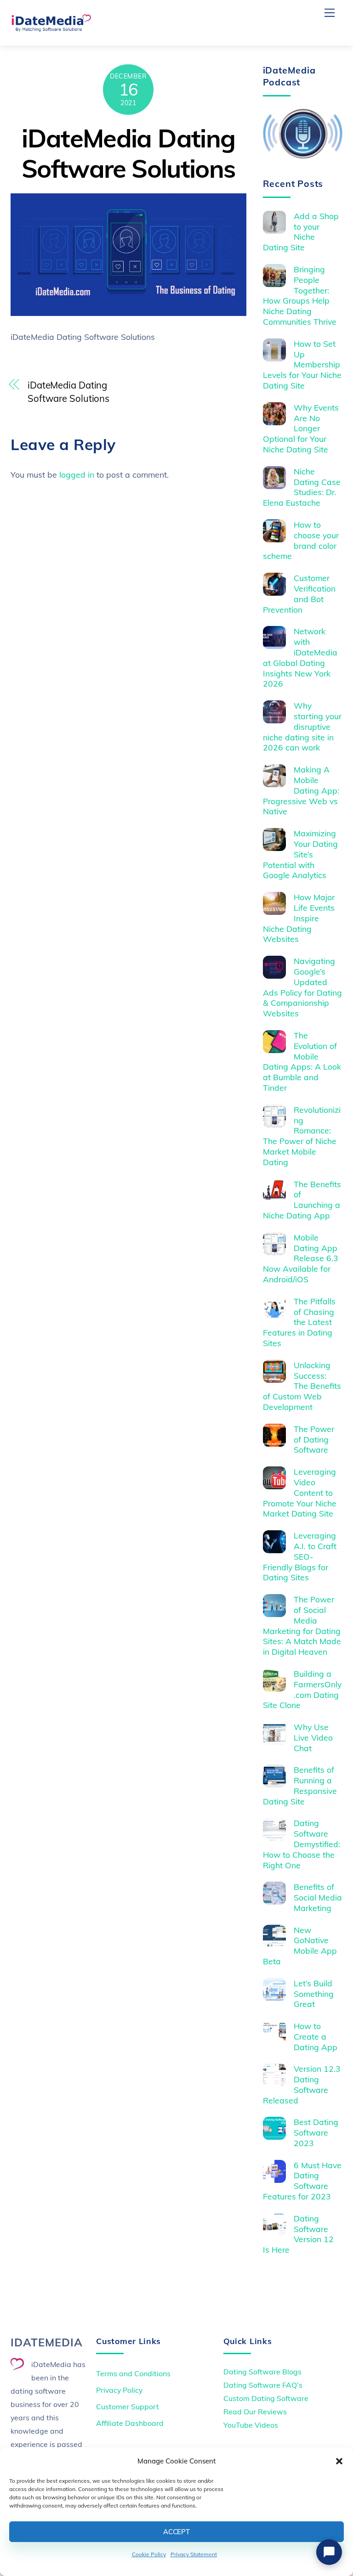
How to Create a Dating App (316, 2036)
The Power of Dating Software (314, 1439)
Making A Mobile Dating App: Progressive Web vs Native (301, 790)
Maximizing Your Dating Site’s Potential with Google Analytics (301, 854)
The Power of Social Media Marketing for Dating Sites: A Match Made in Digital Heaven (302, 1625)
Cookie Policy (149, 2554)
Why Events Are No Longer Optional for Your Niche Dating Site (301, 428)
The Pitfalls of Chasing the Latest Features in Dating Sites (299, 1322)
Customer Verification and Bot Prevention (299, 594)
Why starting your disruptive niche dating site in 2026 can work (302, 727)
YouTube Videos (251, 2425)
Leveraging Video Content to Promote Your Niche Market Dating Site (300, 1493)
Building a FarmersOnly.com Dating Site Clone (302, 1689)
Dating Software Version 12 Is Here (299, 2234)
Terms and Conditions (133, 2373)
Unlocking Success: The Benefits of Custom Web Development (302, 1386)
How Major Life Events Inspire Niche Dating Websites (299, 918)
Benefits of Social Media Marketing (318, 1897)
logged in (77, 474)
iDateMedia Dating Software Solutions (128, 153)
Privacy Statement (194, 2554)
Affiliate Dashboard (130, 2423)
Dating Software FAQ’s (263, 2385)
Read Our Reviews (255, 2412)
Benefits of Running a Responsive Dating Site (300, 1785)
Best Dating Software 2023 (316, 2132)
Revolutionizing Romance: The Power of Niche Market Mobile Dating (302, 1136)
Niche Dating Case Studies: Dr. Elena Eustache (302, 487)
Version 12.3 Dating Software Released (302, 2084)
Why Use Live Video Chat (313, 1737)
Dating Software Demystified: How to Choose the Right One (302, 1844)
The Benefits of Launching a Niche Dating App (302, 1200)
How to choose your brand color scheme (301, 540)
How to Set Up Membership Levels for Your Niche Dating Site (302, 365)
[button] (339, 2461)
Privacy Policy (119, 2390)
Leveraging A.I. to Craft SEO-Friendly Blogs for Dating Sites (300, 1556)
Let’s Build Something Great (314, 1994)
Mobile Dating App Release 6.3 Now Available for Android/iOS (301, 1258)
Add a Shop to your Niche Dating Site (301, 232)
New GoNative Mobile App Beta (300, 1946)
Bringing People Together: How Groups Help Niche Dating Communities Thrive (300, 295)
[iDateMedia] (51, 28)
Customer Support (128, 2407)
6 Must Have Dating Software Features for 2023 (302, 2181)
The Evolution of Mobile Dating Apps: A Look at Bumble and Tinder (302, 1061)
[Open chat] (329, 2552)
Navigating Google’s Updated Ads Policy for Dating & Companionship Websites (302, 987)
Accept (176, 2532)
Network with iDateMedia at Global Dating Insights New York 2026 (300, 657)
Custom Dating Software (266, 2398)
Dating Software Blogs (262, 2372)
